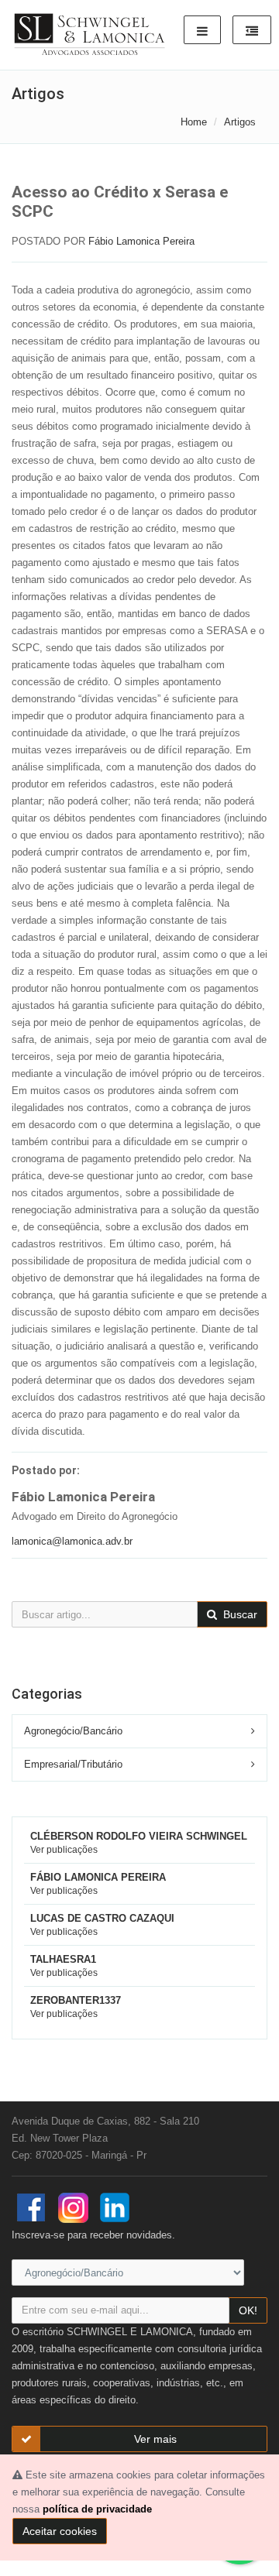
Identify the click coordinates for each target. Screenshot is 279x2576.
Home (194, 122)
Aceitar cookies (60, 2531)
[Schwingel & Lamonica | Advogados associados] (90, 35)
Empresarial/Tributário (73, 1764)
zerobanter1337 (76, 2000)
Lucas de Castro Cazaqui (102, 1918)
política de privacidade (97, 2509)
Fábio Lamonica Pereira (141, 241)
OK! (248, 2310)
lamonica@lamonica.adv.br (72, 1541)
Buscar (239, 1614)
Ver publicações (64, 1850)
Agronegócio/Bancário (73, 1731)
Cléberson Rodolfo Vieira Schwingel (139, 1836)
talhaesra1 (63, 1959)
